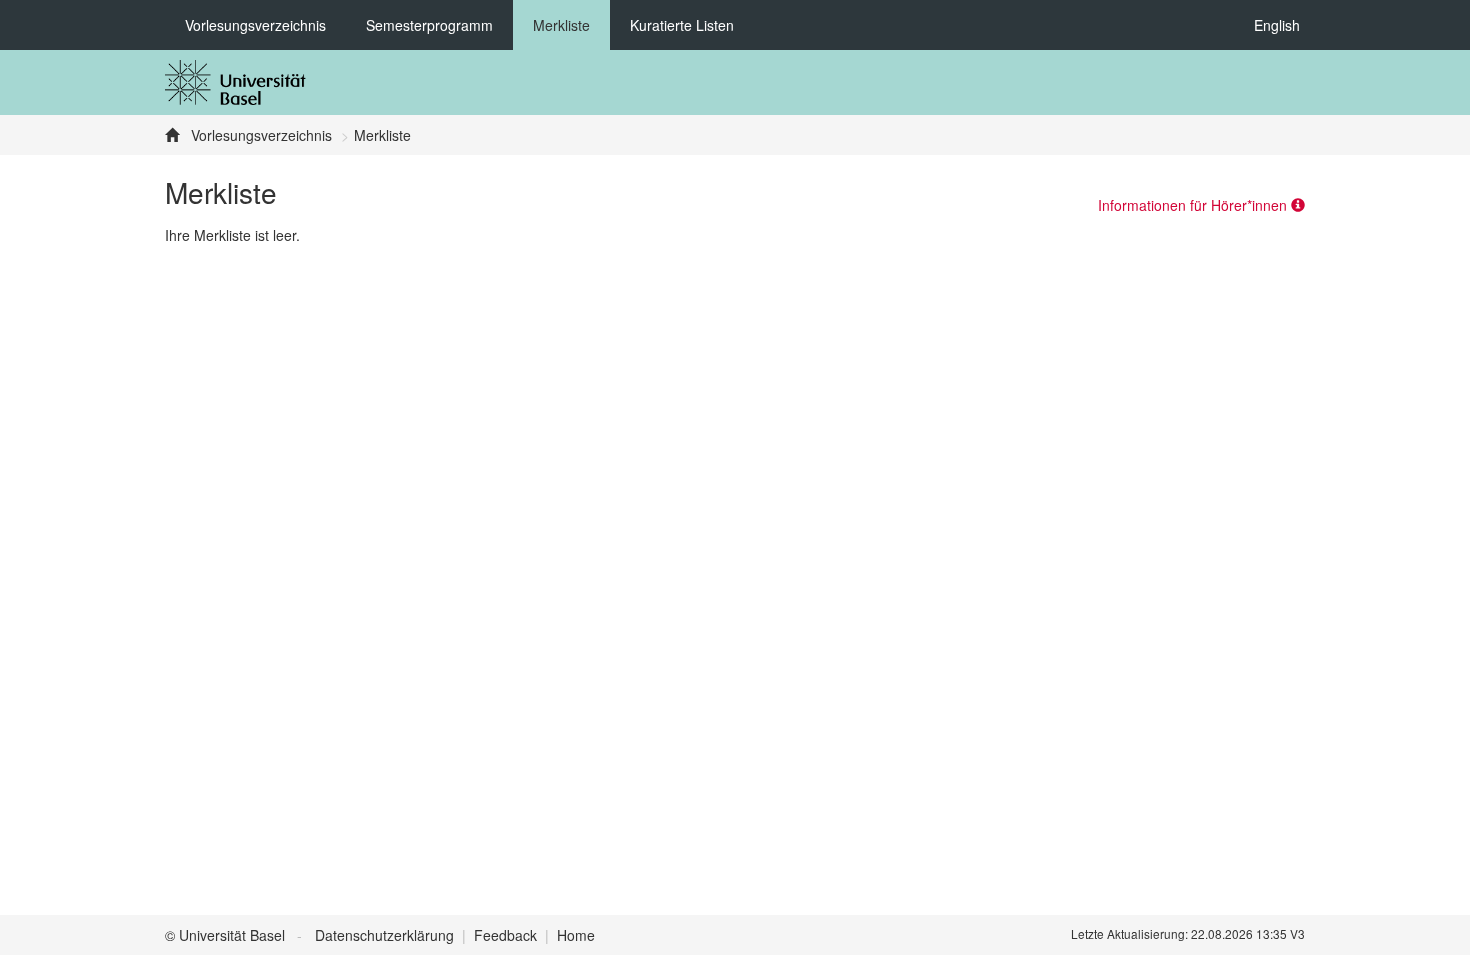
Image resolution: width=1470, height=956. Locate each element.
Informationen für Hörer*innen (1194, 205)
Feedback (505, 935)
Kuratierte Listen (682, 25)
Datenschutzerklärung (384, 935)
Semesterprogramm (429, 25)
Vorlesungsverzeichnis (255, 25)
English (1277, 25)
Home (576, 935)
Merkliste (561, 25)
